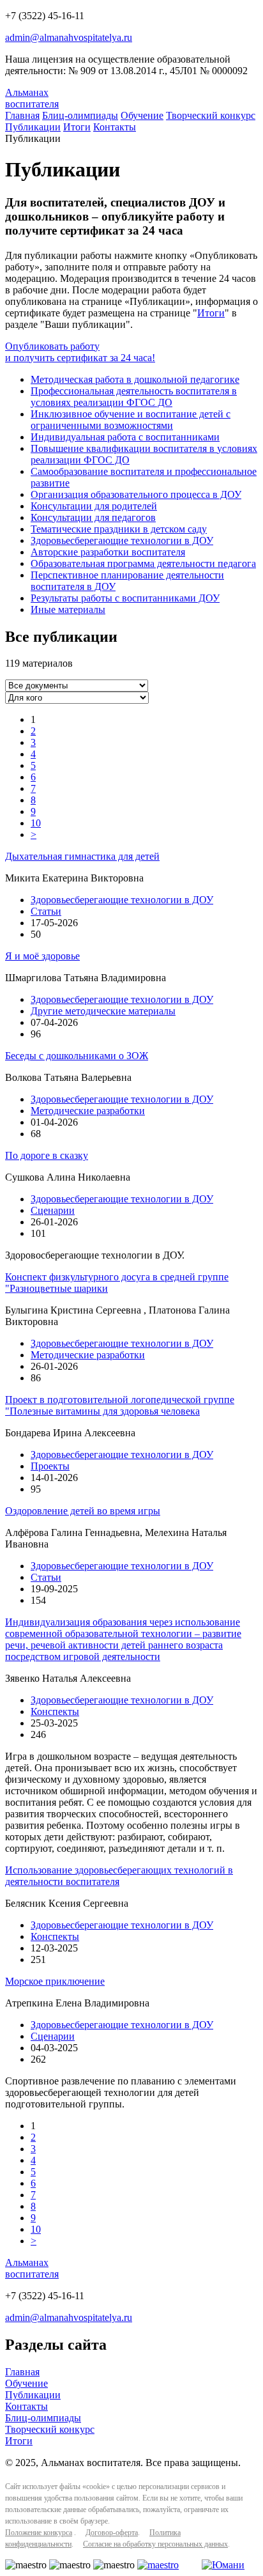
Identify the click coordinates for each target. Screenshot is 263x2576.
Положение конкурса (39, 2533)
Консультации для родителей (94, 506)
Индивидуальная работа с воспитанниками (125, 437)
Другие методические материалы (103, 1011)
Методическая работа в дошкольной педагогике (135, 379)
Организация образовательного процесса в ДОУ (136, 494)
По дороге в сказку (47, 1155)
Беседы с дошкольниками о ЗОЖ (77, 1056)
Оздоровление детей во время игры (83, 1511)
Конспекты (55, 1711)
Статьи (46, 911)
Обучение (142, 115)
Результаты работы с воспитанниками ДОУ (125, 598)
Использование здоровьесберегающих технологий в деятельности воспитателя (119, 1876)
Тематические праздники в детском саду (119, 529)
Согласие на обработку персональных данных (155, 2544)
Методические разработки (88, 1111)
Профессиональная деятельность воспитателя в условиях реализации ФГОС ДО (134, 397)
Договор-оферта (112, 2533)
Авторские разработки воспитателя (108, 552)
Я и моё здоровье (42, 956)
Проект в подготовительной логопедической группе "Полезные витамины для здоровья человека (120, 1405)
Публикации (33, 127)
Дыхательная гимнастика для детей (82, 856)
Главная (22, 115)
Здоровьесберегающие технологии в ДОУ (122, 540)
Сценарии (53, 1210)
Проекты (50, 1466)
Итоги (77, 127)
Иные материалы (68, 609)
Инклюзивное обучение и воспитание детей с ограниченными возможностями (131, 420)
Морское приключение (55, 1981)
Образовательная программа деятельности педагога (143, 563)
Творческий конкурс (211, 115)
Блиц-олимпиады (80, 115)
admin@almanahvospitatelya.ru (69, 37)
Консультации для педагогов (93, 517)
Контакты (115, 127)
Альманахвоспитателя (32, 98)
